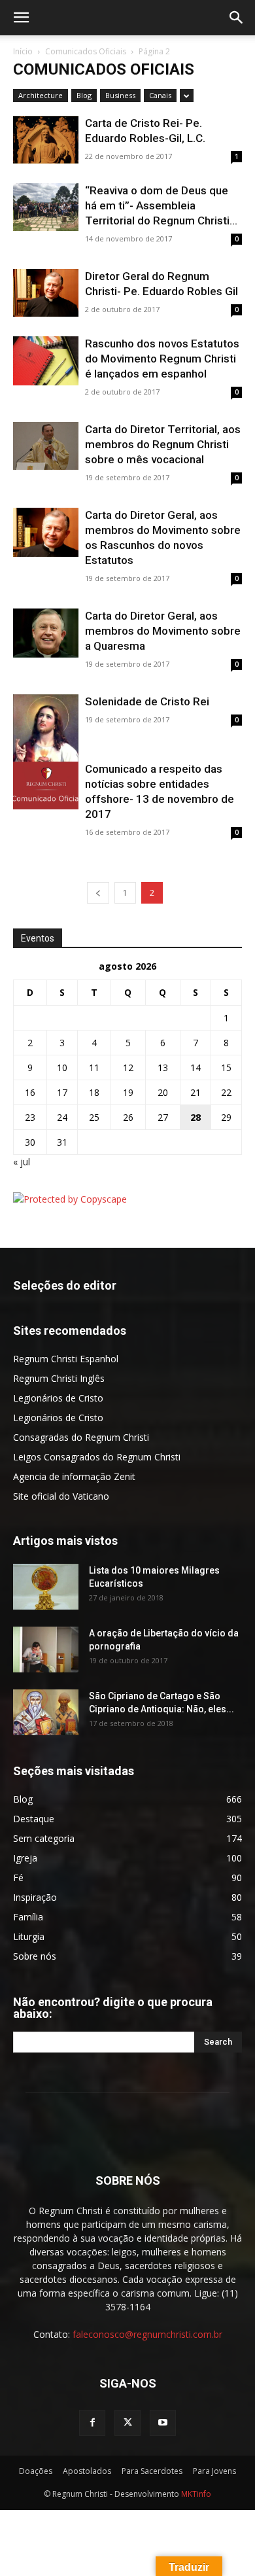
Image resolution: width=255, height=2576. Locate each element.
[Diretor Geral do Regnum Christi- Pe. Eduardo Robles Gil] (46, 293)
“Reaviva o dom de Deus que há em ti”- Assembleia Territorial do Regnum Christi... (161, 205)
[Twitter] (127, 2423)
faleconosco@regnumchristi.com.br (147, 2334)
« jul (22, 1162)
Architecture (41, 95)
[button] (21, 18)
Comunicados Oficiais (86, 51)
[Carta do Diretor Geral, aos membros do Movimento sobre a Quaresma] (46, 633)
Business (120, 95)
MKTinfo (196, 2494)
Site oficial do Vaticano (61, 1496)
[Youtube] (163, 2423)
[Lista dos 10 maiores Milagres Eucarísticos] (46, 1587)
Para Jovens (214, 2471)
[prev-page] (98, 893)
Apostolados (87, 2471)
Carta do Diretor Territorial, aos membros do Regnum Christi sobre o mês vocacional (163, 444)
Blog (84, 95)
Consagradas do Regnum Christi (81, 1437)
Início (23, 51)
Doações (36, 2471)
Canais (160, 95)
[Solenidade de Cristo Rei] (46, 739)
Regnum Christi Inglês (59, 1378)
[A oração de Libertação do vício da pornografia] (46, 1650)
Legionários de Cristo (58, 1398)
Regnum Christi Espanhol (66, 1359)
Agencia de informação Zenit (74, 1476)
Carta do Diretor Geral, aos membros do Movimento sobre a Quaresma (163, 631)
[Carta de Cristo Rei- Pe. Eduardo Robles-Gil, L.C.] (46, 140)
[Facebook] (92, 2423)
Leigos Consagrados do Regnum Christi (97, 1457)
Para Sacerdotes (152, 2471)
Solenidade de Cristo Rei (147, 701)
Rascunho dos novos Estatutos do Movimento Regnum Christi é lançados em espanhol (162, 359)
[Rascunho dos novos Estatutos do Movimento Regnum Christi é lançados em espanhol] (46, 361)
